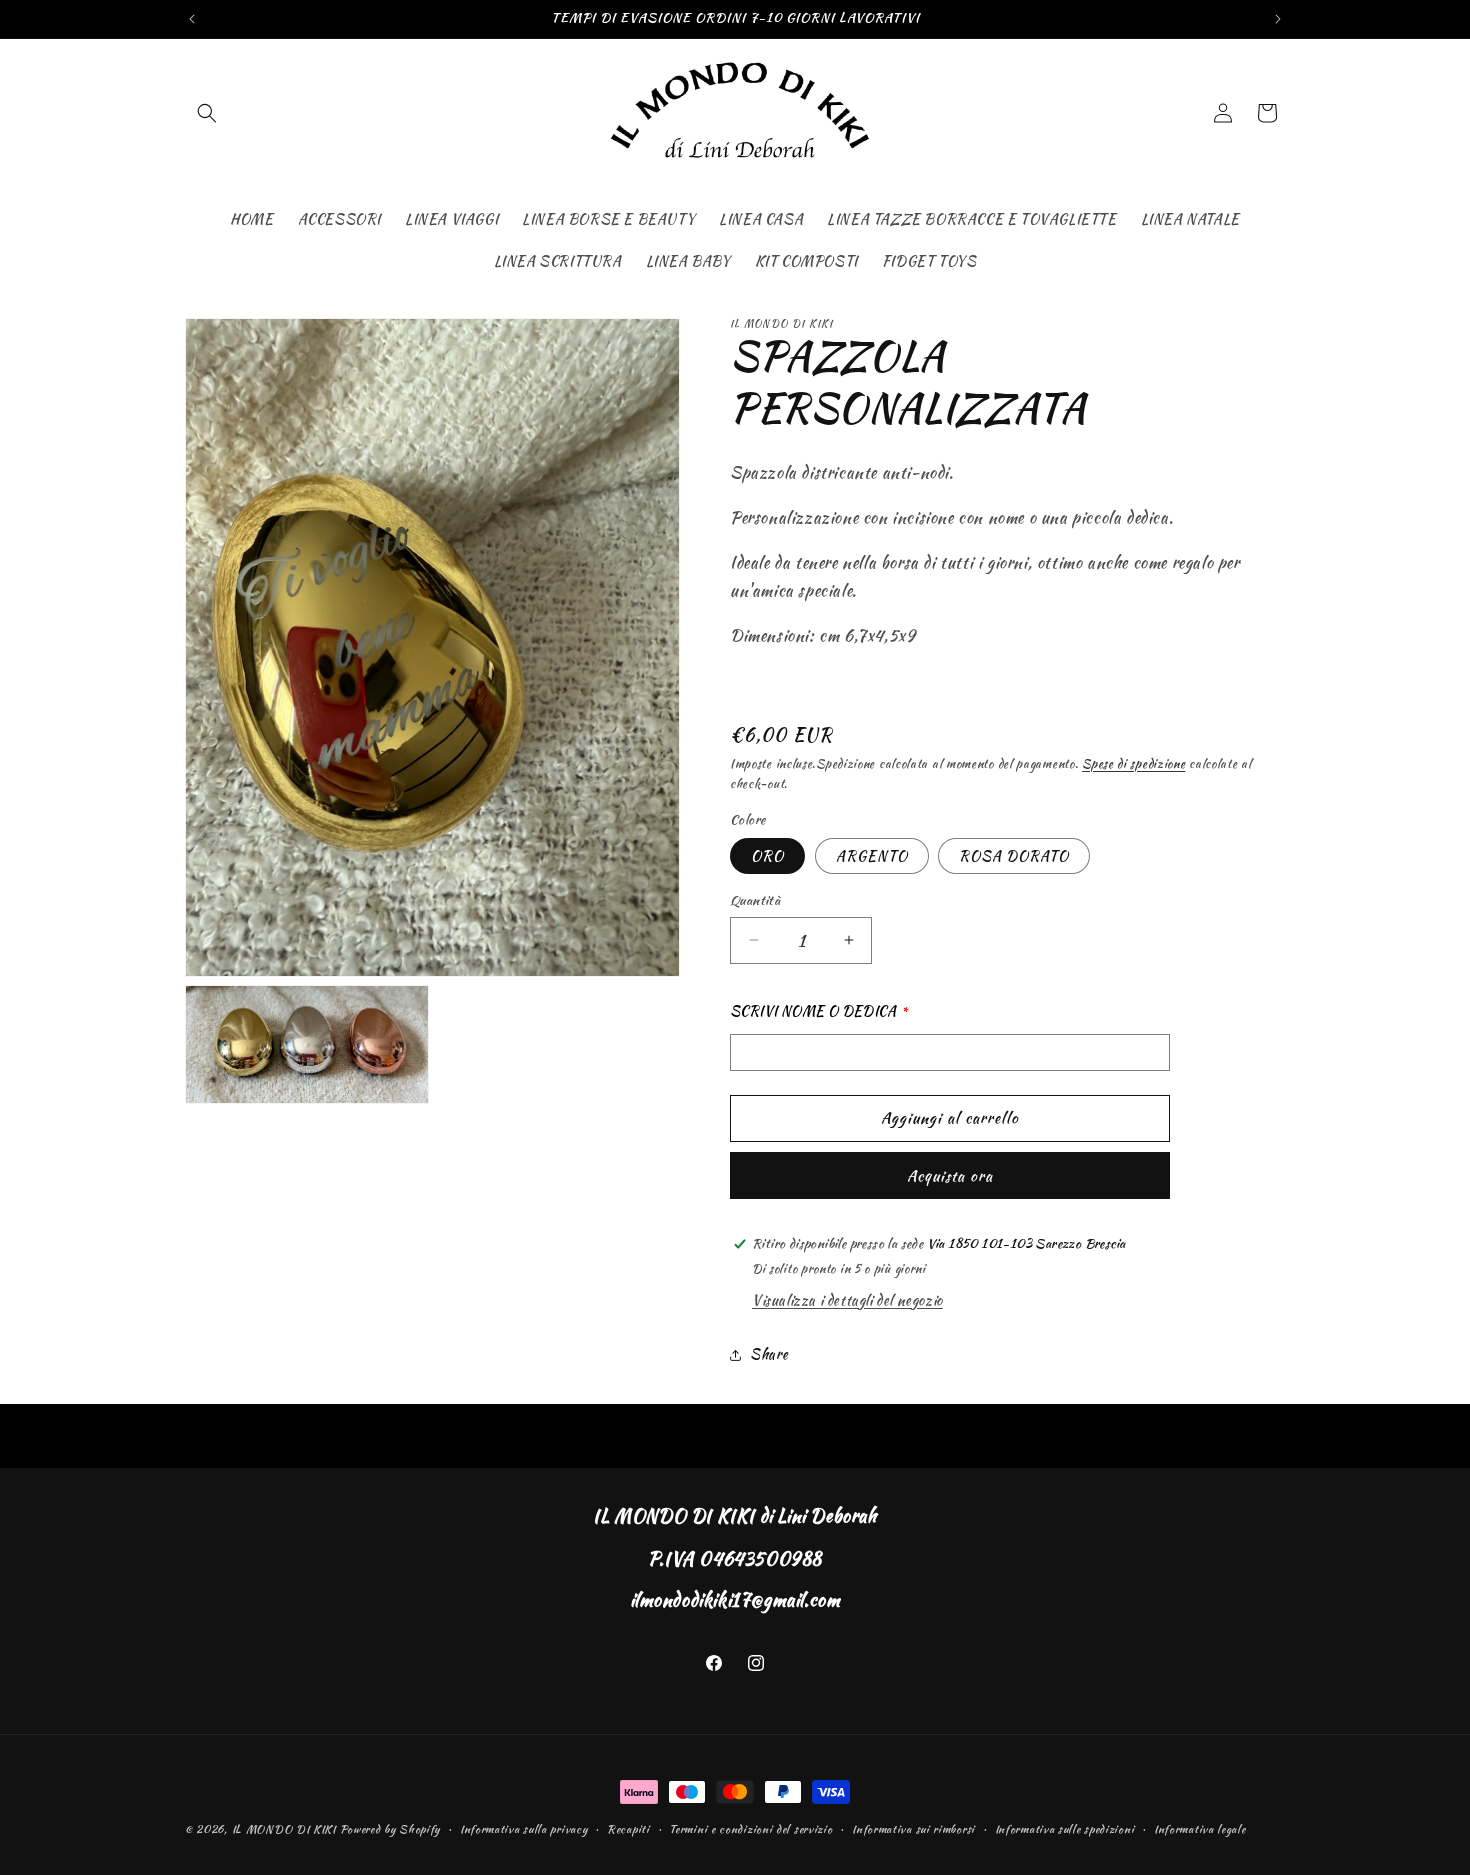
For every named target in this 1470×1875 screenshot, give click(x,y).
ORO (767, 856)
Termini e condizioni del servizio (750, 1829)
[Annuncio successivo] (1278, 19)
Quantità (755, 900)
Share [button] (769, 1354)
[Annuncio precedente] (192, 19)
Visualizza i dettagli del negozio (847, 1300)
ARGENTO (872, 856)
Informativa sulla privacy (524, 1829)
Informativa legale (1200, 1829)
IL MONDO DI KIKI (284, 1829)
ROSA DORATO (1014, 856)
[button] (207, 113)
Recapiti (628, 1829)
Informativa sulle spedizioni (1065, 1829)
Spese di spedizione (1133, 763)
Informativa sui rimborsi (913, 1829)
